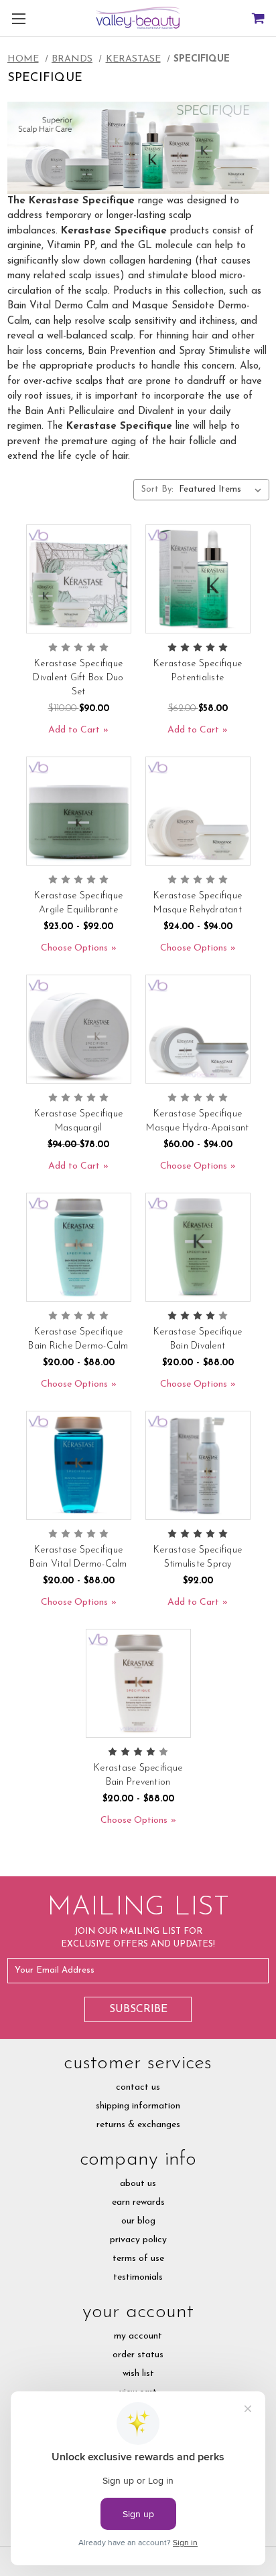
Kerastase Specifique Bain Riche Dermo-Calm (78, 1339)
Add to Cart (74, 730)
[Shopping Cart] (258, 18)
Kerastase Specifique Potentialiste (198, 671)
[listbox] (223, 490)
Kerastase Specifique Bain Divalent (198, 1339)
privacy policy (138, 2240)
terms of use (138, 2259)
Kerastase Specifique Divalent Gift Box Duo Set (78, 678)
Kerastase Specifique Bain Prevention (138, 1775)
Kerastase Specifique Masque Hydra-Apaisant (197, 1121)
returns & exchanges (138, 2125)
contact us (138, 2087)
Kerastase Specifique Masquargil (78, 1121)
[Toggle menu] (18, 18)
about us (138, 2184)
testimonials (138, 2277)
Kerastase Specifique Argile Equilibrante (78, 903)
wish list (138, 2374)
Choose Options (74, 948)
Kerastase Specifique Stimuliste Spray (198, 1557)
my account (138, 2336)
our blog (138, 2221)
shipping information (138, 2106)
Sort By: (157, 489)
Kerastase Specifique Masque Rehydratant (198, 903)
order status (138, 2355)
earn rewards (138, 2202)
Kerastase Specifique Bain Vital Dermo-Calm (78, 1557)
